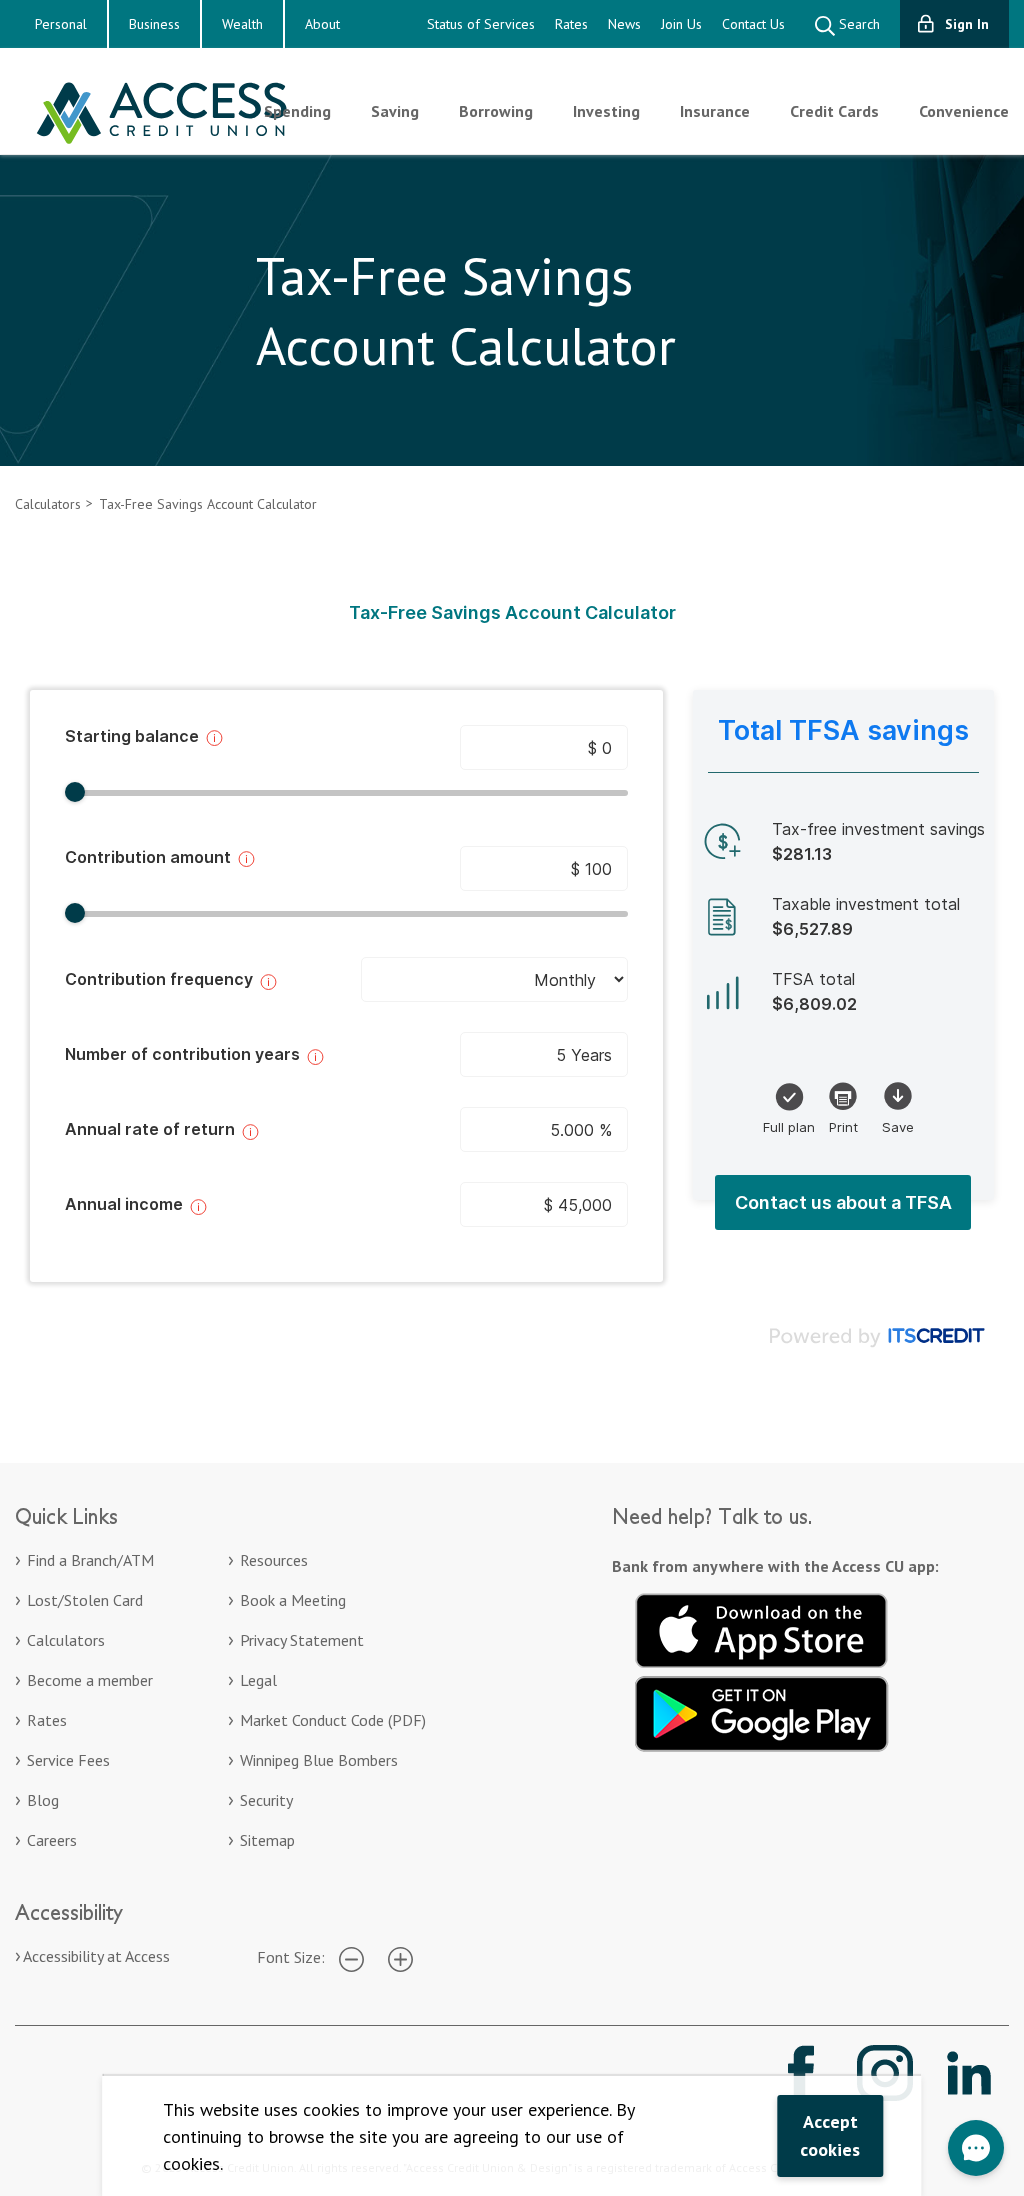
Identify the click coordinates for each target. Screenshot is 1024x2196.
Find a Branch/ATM (90, 1560)
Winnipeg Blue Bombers (319, 1760)
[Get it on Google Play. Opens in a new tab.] (762, 1711)
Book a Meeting (293, 1600)
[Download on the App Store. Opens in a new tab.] (762, 1628)
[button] (976, 2148)
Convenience (964, 111)
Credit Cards (834, 111)
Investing (606, 111)
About (322, 24)
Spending (297, 111)
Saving (395, 111)
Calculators (48, 504)
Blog (43, 1800)
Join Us (681, 24)
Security (266, 1800)
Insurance (715, 111)
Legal (258, 1680)
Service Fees (68, 1760)
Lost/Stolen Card (85, 1600)
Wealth (242, 24)
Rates (571, 24)
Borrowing (496, 111)
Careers (52, 1840)
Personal (61, 24)
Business (154, 24)
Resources (274, 1560)
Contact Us (753, 24)
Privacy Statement (302, 1640)
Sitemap (267, 1840)
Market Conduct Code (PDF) (333, 1720)
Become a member (90, 1680)
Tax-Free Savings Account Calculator (208, 504)
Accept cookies (830, 2135)
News (624, 24)
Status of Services (481, 24)
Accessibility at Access (96, 1956)
